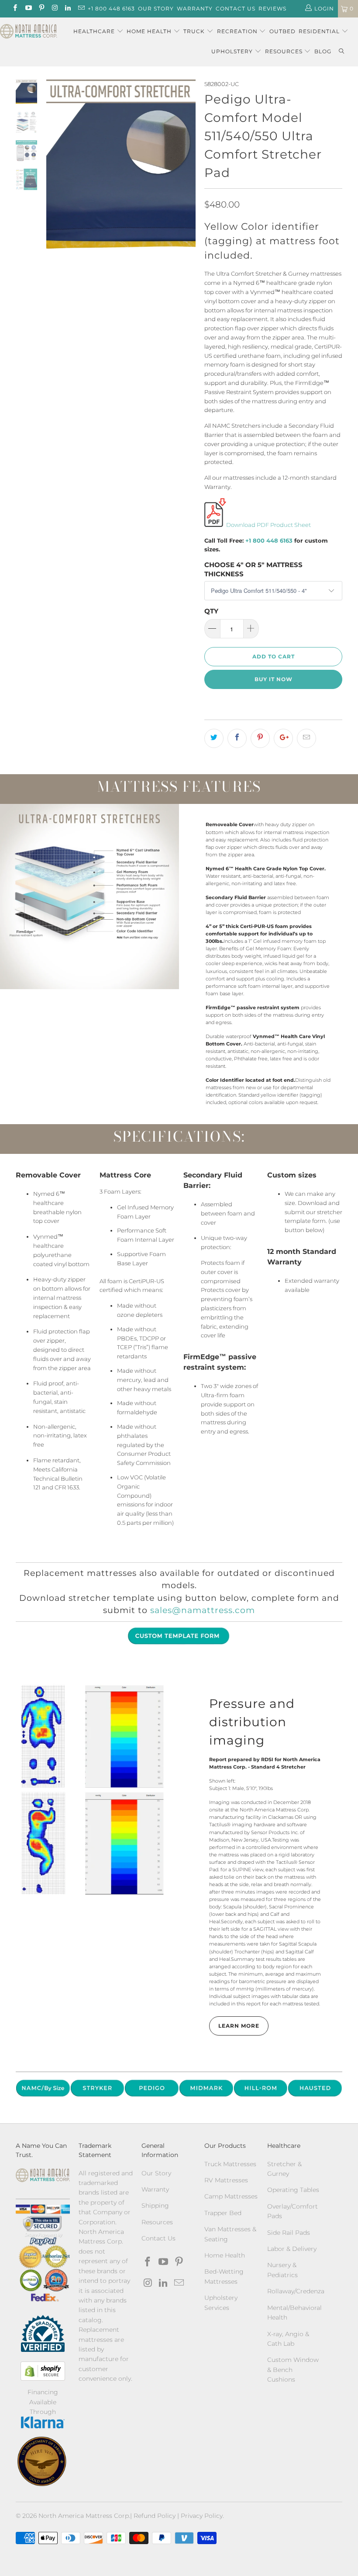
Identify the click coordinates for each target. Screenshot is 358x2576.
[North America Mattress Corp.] (29, 32)
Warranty (195, 9)
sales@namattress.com (203, 1610)
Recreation (237, 31)
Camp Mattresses (231, 2196)
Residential (320, 31)
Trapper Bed (223, 2213)
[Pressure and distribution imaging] (93, 1789)
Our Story (156, 9)
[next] (187, 167)
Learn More (239, 2026)
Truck (194, 31)
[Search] (341, 52)
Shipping (155, 2206)
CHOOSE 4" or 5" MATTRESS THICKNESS (253, 569)
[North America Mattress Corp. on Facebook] (15, 9)
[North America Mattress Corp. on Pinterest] (41, 9)
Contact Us (236, 9)
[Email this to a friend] (306, 738)
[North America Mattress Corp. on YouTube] (28, 9)
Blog (323, 51)
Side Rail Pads (289, 2233)
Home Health (150, 31)
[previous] (55, 167)
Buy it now (274, 679)
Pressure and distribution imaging (252, 1722)
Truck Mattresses (230, 2164)
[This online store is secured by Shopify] (43, 2371)
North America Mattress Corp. (84, 2516)
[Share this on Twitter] (214, 738)
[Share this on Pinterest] (260, 738)
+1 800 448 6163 (111, 9)
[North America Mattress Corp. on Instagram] (54, 9)
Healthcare (94, 31)
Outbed (282, 31)
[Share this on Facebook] (237, 738)
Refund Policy (155, 2516)
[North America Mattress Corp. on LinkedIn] (67, 9)
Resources (285, 51)
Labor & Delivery (292, 2249)
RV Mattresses (226, 2180)
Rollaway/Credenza (296, 2291)
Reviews (272, 9)
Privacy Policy (202, 2516)
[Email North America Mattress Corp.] (81, 9)
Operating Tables (293, 2190)
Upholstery (233, 51)
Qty (211, 611)
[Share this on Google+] (283, 738)
